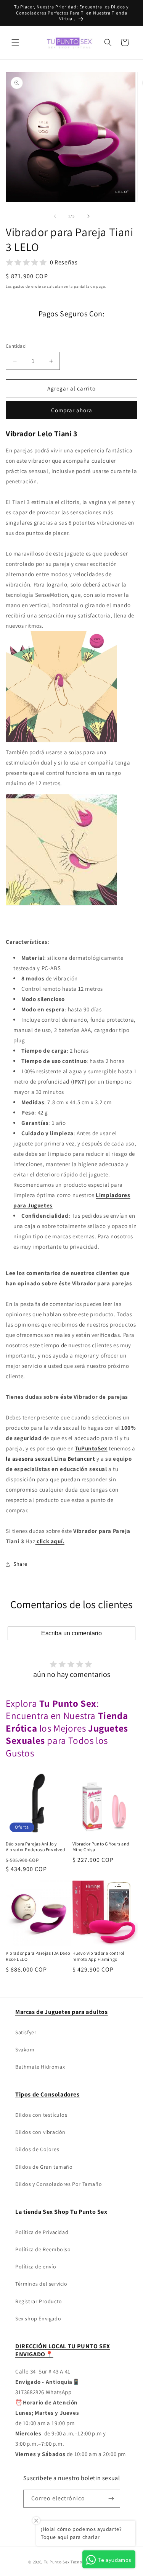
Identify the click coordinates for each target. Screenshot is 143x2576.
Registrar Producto (39, 2301)
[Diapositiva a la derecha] (88, 216)
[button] (15, 42)
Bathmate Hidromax (40, 2067)
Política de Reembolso (43, 2249)
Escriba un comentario (71, 1633)
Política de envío (36, 2267)
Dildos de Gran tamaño (44, 2167)
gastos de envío (27, 286)
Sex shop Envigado (38, 2318)
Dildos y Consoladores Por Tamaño (59, 2184)
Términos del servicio (41, 2284)
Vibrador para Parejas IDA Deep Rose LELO (38, 1956)
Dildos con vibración (40, 2132)
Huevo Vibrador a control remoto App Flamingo (98, 1956)
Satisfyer (26, 2032)
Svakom (25, 2049)
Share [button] (20, 1564)
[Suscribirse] (111, 2499)
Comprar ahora (72, 410)
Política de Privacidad (42, 2232)
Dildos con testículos (41, 2115)
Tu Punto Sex (57, 2562)
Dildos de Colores (37, 2149)
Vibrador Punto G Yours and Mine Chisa (101, 1847)
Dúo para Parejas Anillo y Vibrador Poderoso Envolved (36, 1847)
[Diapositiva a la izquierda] (55, 216)
